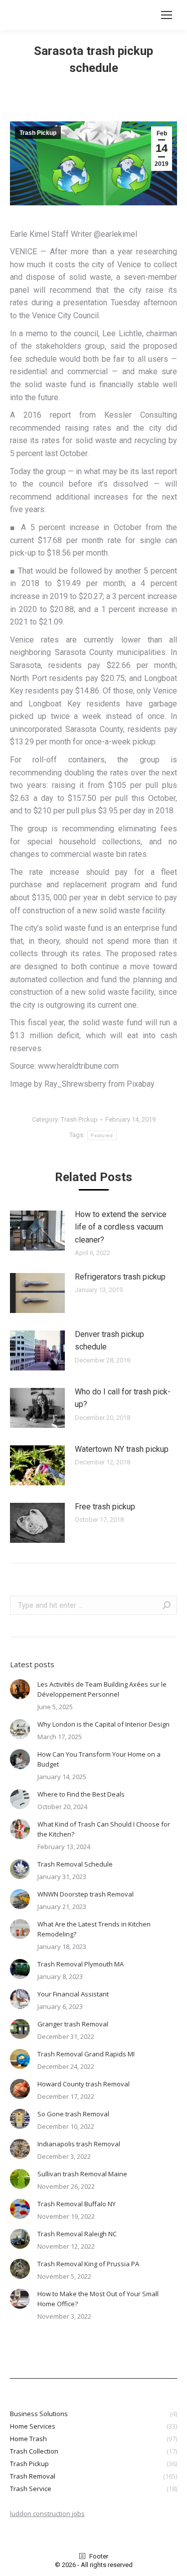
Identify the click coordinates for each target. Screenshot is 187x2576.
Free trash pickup (105, 1507)
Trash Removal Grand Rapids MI (86, 2054)
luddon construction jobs (47, 2514)
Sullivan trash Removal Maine (82, 2174)
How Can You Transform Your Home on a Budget (99, 1759)
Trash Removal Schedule (75, 1864)
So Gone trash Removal (73, 2114)
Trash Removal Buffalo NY (77, 2204)
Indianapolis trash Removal (79, 2144)
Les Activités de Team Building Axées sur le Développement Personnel (102, 1689)
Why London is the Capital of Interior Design (103, 1724)
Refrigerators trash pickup (120, 1277)
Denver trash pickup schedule (109, 1341)
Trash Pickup (38, 133)
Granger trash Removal (73, 2024)
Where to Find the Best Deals (81, 1794)
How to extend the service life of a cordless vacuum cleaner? (121, 1227)
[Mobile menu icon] (167, 15)
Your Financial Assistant (73, 1994)
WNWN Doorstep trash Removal (86, 1894)
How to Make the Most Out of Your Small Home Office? (98, 2299)
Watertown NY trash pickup (122, 1449)
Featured (102, 1135)
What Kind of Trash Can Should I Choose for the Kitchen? (104, 1829)
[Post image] (37, 1231)
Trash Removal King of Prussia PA (88, 2264)
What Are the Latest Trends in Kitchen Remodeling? (94, 1929)
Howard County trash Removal (84, 2084)
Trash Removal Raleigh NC (77, 2234)
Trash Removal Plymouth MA (81, 1964)
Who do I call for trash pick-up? (123, 1398)
